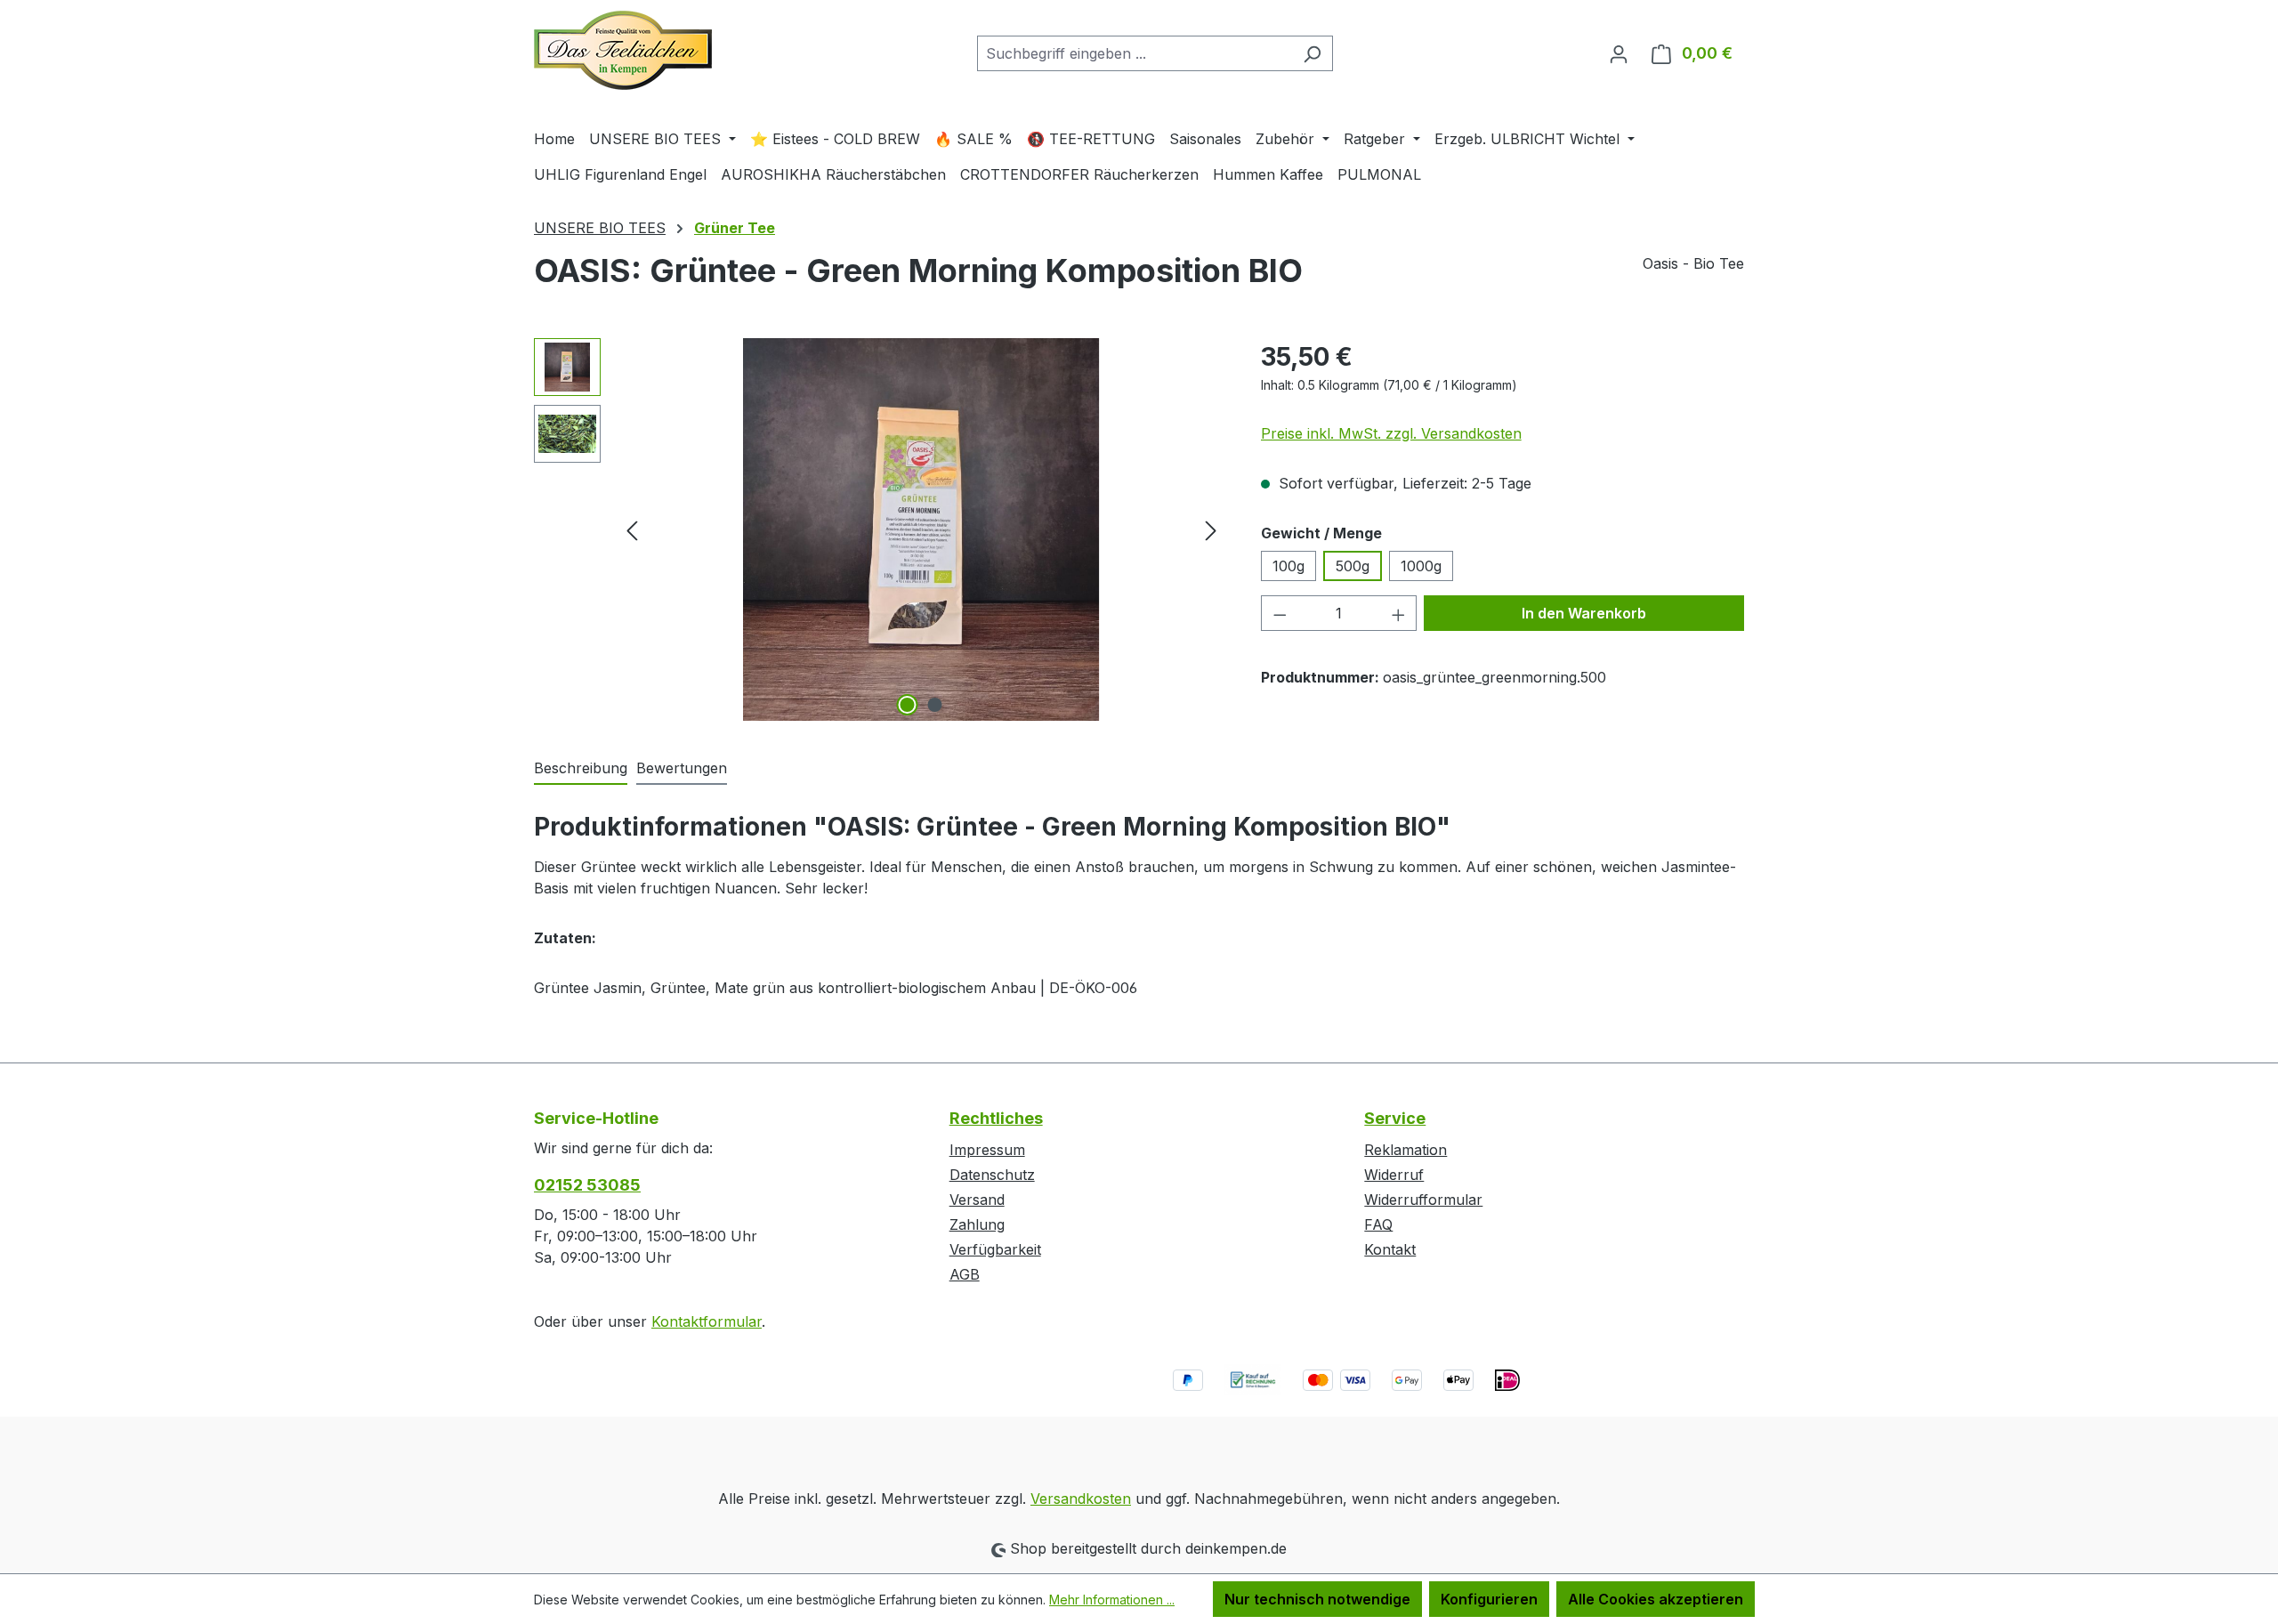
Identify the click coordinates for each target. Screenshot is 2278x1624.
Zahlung (977, 1224)
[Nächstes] (1211, 530)
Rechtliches (996, 1118)
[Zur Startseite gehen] (623, 50)
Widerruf (1394, 1175)
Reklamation (1406, 1150)
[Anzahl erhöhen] (1399, 613)
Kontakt (1390, 1249)
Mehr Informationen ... (1112, 1600)
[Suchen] (1312, 53)
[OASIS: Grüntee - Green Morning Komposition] (922, 529)
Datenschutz (992, 1175)
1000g (1421, 566)
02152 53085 (587, 1185)
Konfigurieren (1489, 1599)
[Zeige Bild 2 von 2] (935, 705)
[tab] (581, 769)
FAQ (1378, 1224)
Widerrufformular (1423, 1200)
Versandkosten (1081, 1499)
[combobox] (1135, 53)
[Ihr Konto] (1619, 53)
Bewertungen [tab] (682, 768)
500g (1353, 566)
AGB (965, 1274)
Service (1395, 1118)
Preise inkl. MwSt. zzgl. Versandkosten (1391, 433)
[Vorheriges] (632, 530)
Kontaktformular (707, 1321)
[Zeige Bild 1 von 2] (908, 705)
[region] (880, 529)
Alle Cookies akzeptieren (1656, 1599)
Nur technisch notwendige (1317, 1599)
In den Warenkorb (1584, 613)
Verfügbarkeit (995, 1249)
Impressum (987, 1150)
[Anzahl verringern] (1280, 613)
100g (1288, 566)
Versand (977, 1200)
